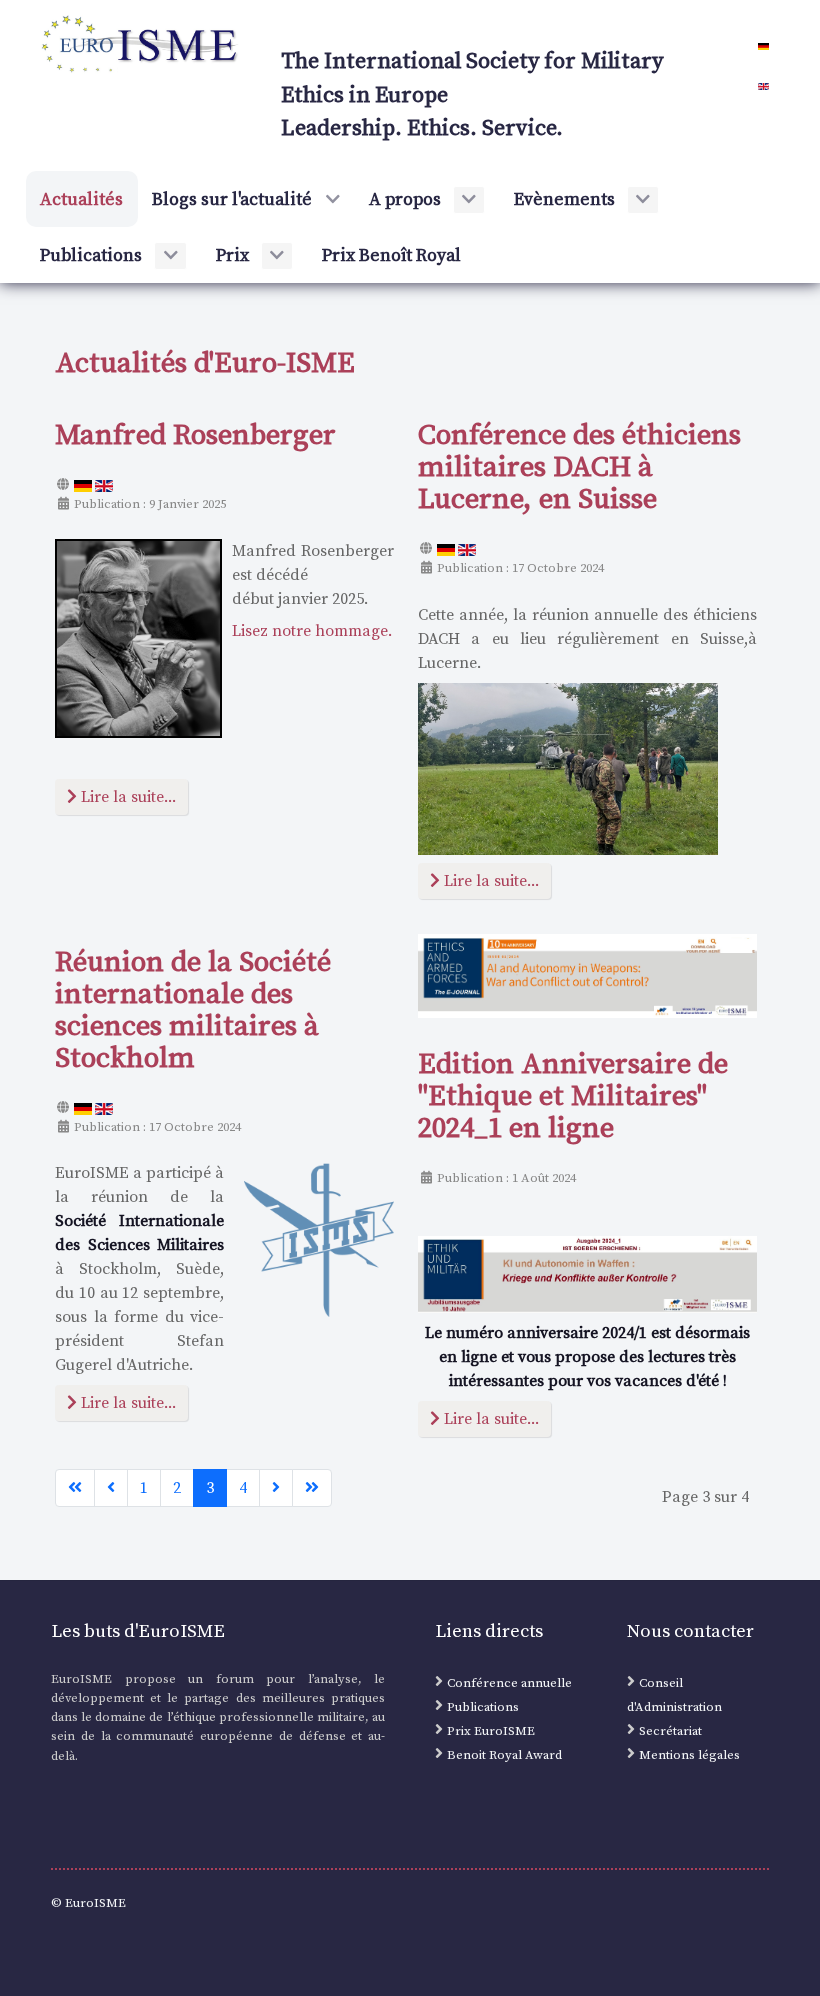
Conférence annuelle (509, 1683)
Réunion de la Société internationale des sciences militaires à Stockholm (193, 1011)
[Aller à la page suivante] (276, 1488)
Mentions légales (689, 1755)
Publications (483, 1707)
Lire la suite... (126, 797)
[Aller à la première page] (75, 1488)
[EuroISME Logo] (141, 44)
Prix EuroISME (491, 1731)
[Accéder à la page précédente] (111, 1488)
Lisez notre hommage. (312, 631)
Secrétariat (670, 1731)
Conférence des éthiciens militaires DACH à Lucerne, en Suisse (579, 468)
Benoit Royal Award (504, 1755)
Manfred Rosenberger (195, 436)
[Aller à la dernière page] (312, 1488)
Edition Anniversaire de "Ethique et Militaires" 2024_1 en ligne (573, 1097)
